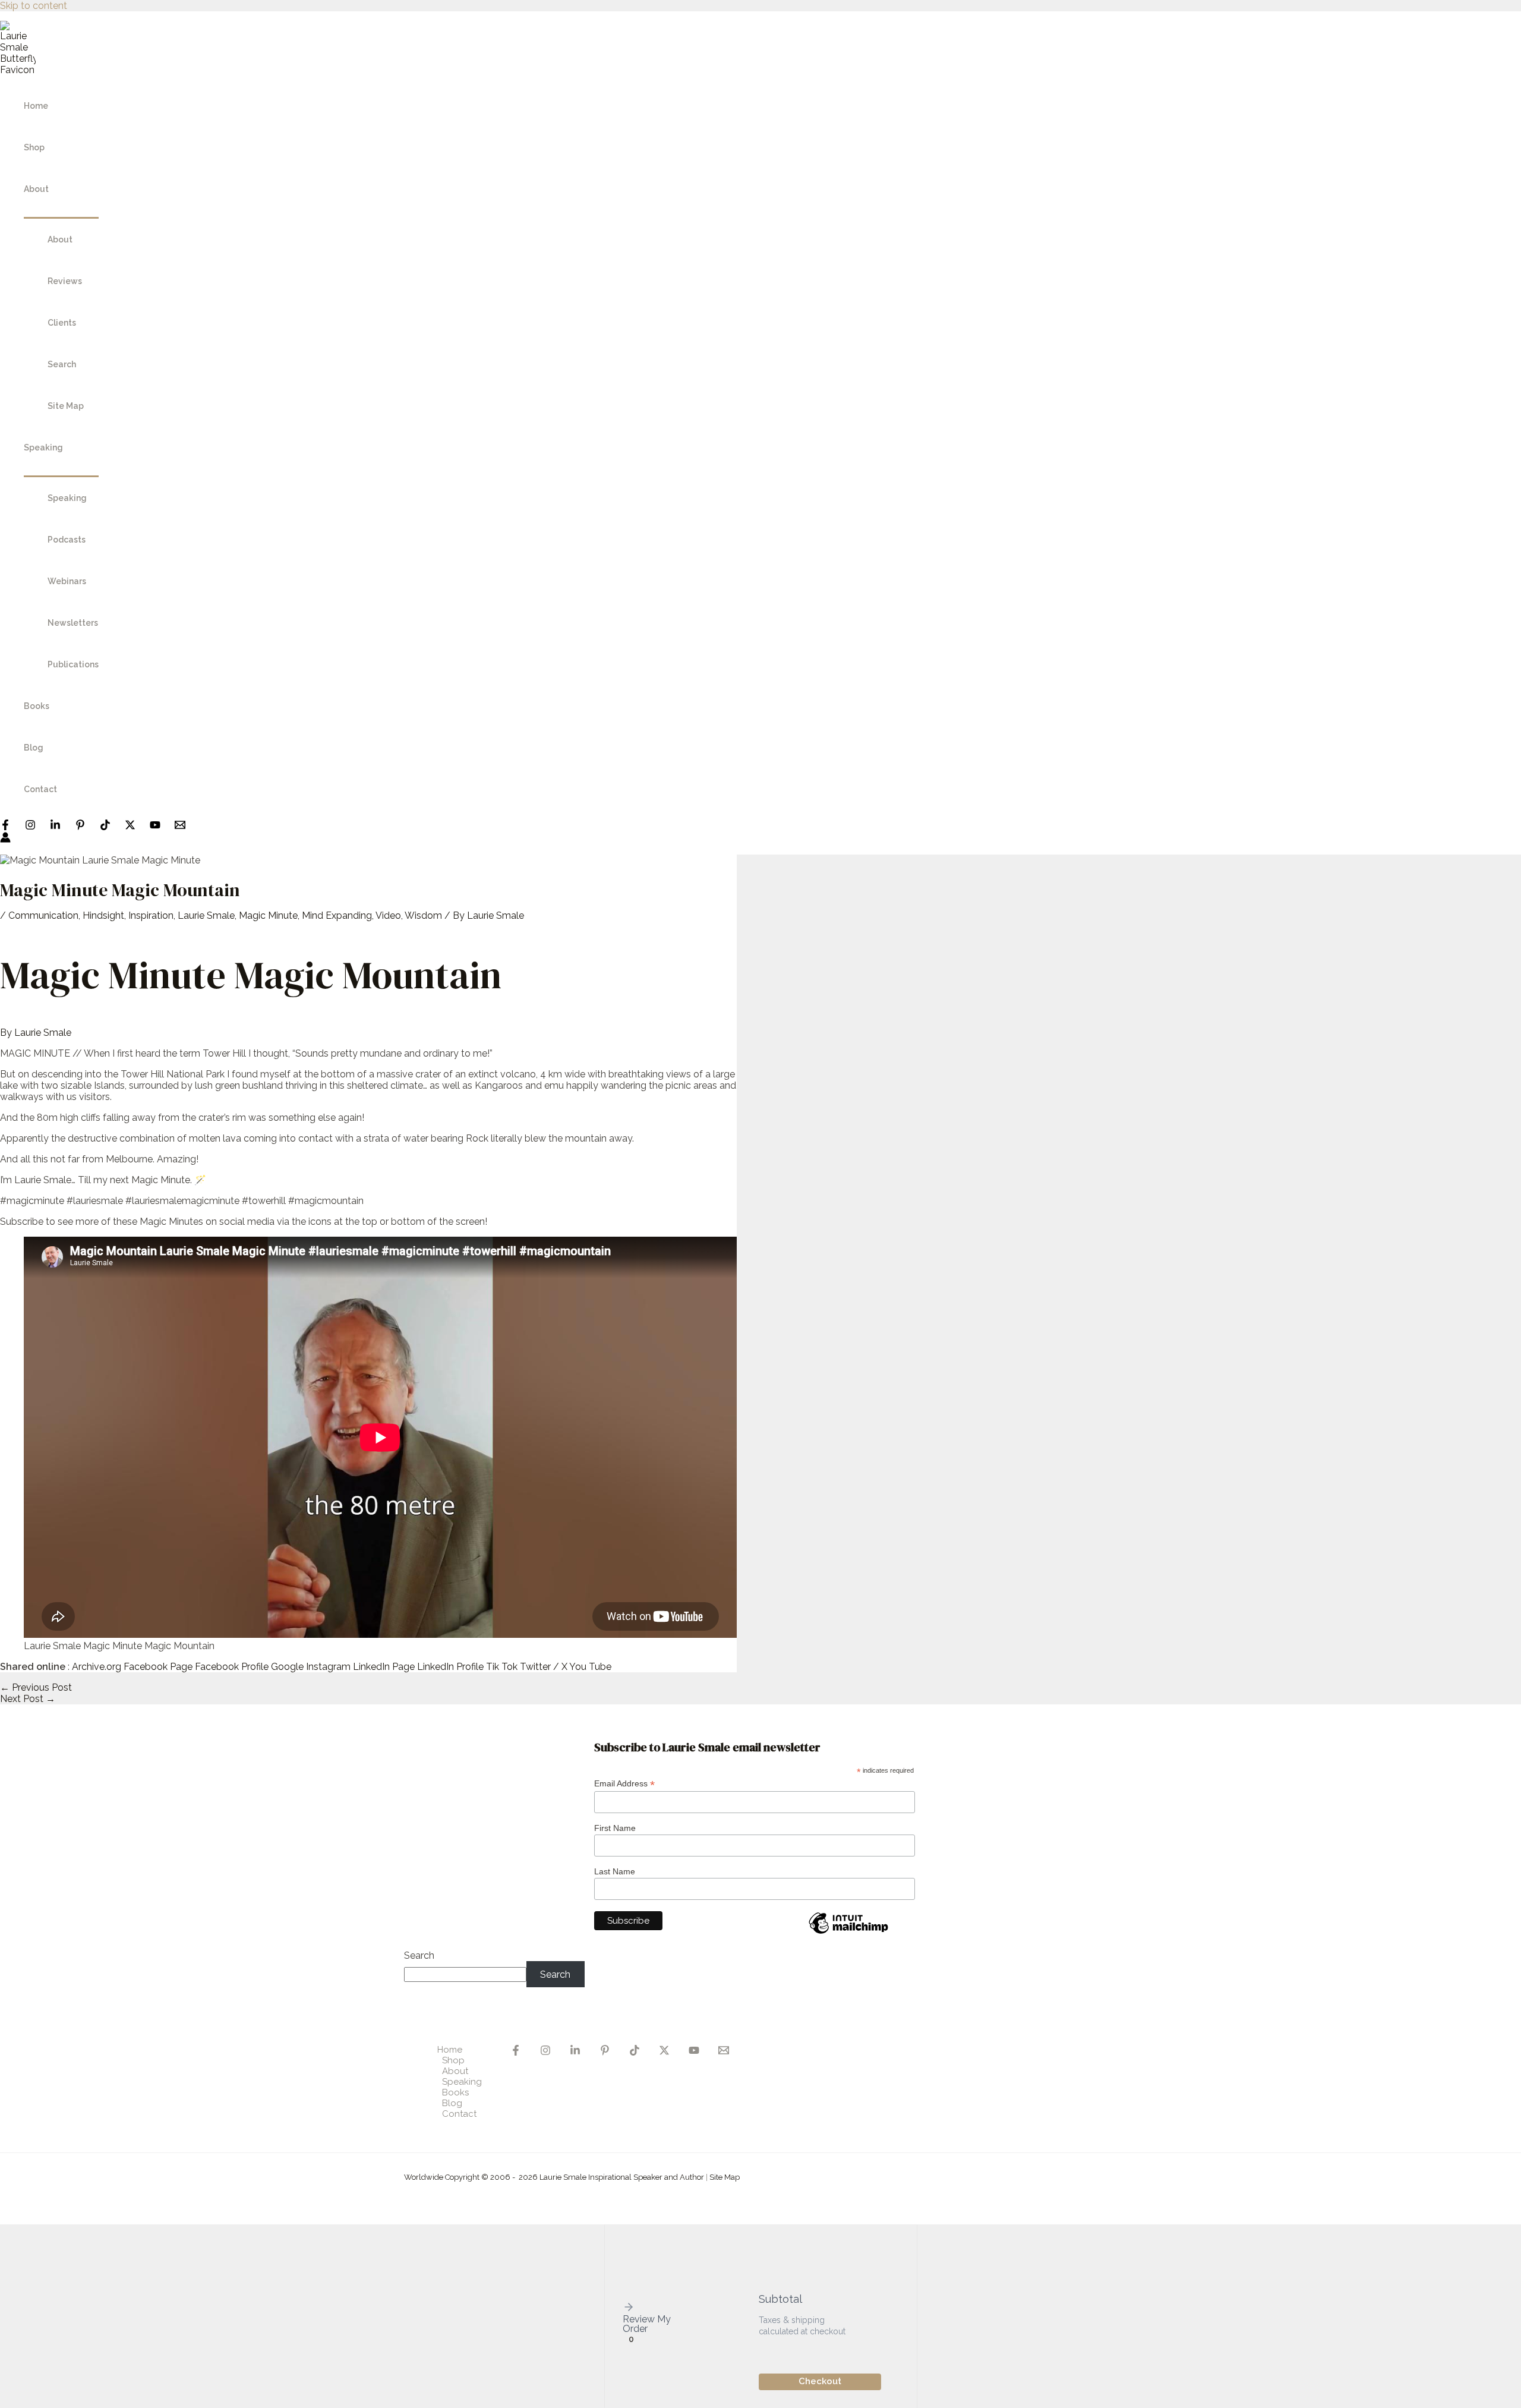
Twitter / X (544, 1667)
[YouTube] (155, 827)
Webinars (67, 581)
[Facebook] (5, 827)
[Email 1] (180, 827)
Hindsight (103, 915)
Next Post (28, 1699)
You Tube (590, 1667)
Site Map (66, 406)
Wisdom (423, 915)
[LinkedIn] (55, 827)
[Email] (724, 2052)
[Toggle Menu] (61, 214)
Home (36, 106)
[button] (650, 2308)
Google (287, 1667)
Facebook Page (158, 1667)
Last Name (615, 1871)
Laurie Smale (206, 915)
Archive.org (97, 1667)
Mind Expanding (337, 915)
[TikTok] (105, 827)
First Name (615, 1828)
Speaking (43, 447)
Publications (73, 664)
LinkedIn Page (384, 1667)
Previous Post (36, 1687)
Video (388, 915)
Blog (34, 748)
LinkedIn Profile (450, 1667)
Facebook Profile (232, 1667)
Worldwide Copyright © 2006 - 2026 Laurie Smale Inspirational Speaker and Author (554, 2177)
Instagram (328, 1667)
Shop (34, 147)
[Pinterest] (80, 827)
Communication (43, 915)
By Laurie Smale (36, 1033)
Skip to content (34, 6)
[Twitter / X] (130, 827)
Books (37, 706)
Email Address (624, 1784)
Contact (40, 789)
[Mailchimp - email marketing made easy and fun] (848, 1933)
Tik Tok (502, 1667)
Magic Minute (268, 915)
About (36, 189)
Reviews (65, 281)
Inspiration (151, 915)
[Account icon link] (5, 839)
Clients (62, 323)
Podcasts (67, 540)
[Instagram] (30, 827)
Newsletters (73, 623)
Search (62, 364)
